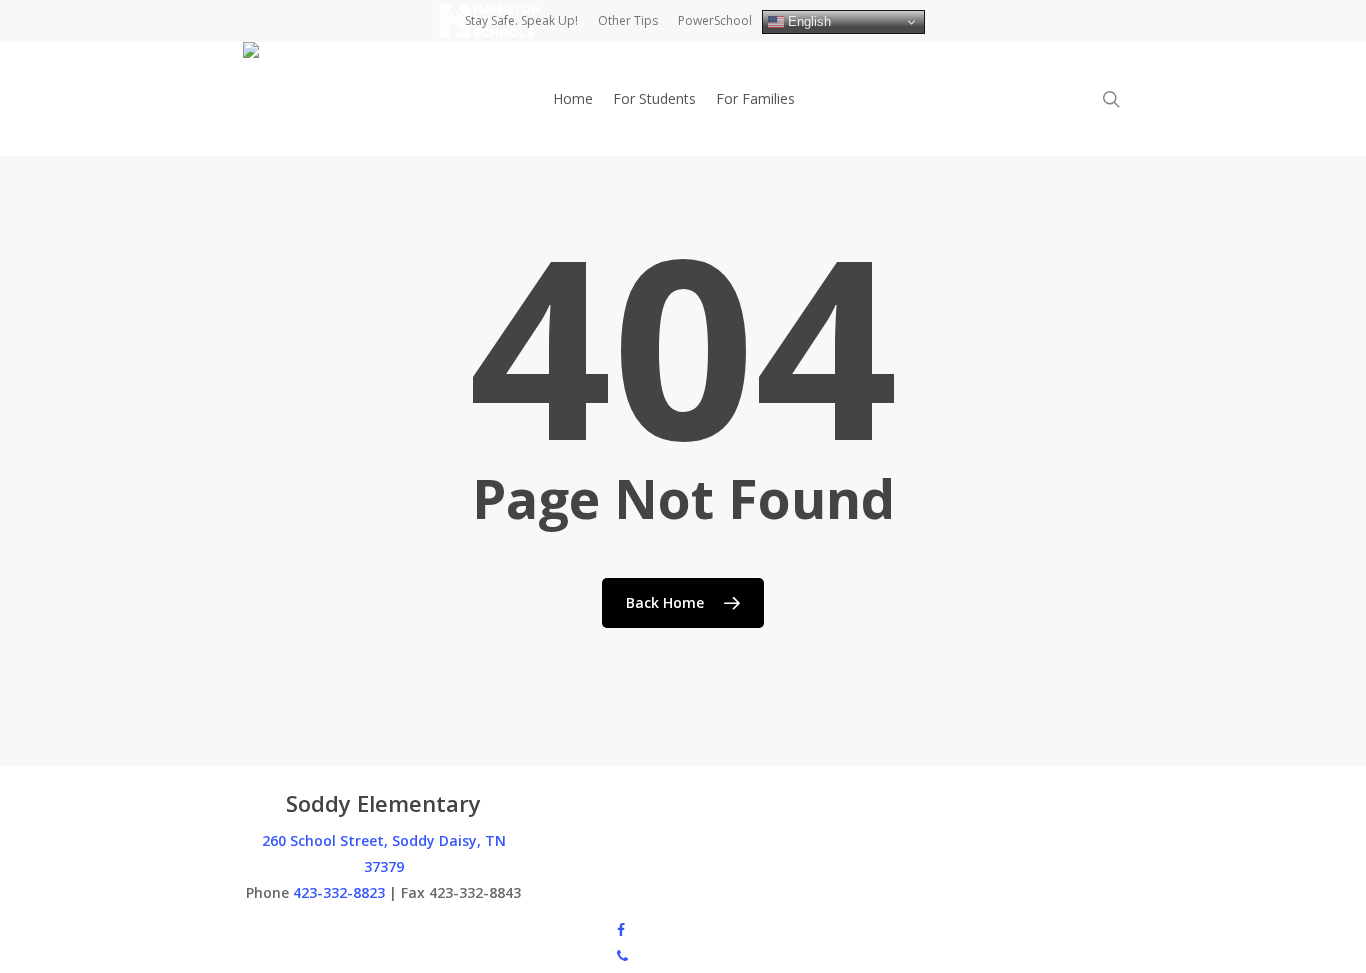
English (807, 21)
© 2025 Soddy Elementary (327, 928)
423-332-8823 (339, 892)
